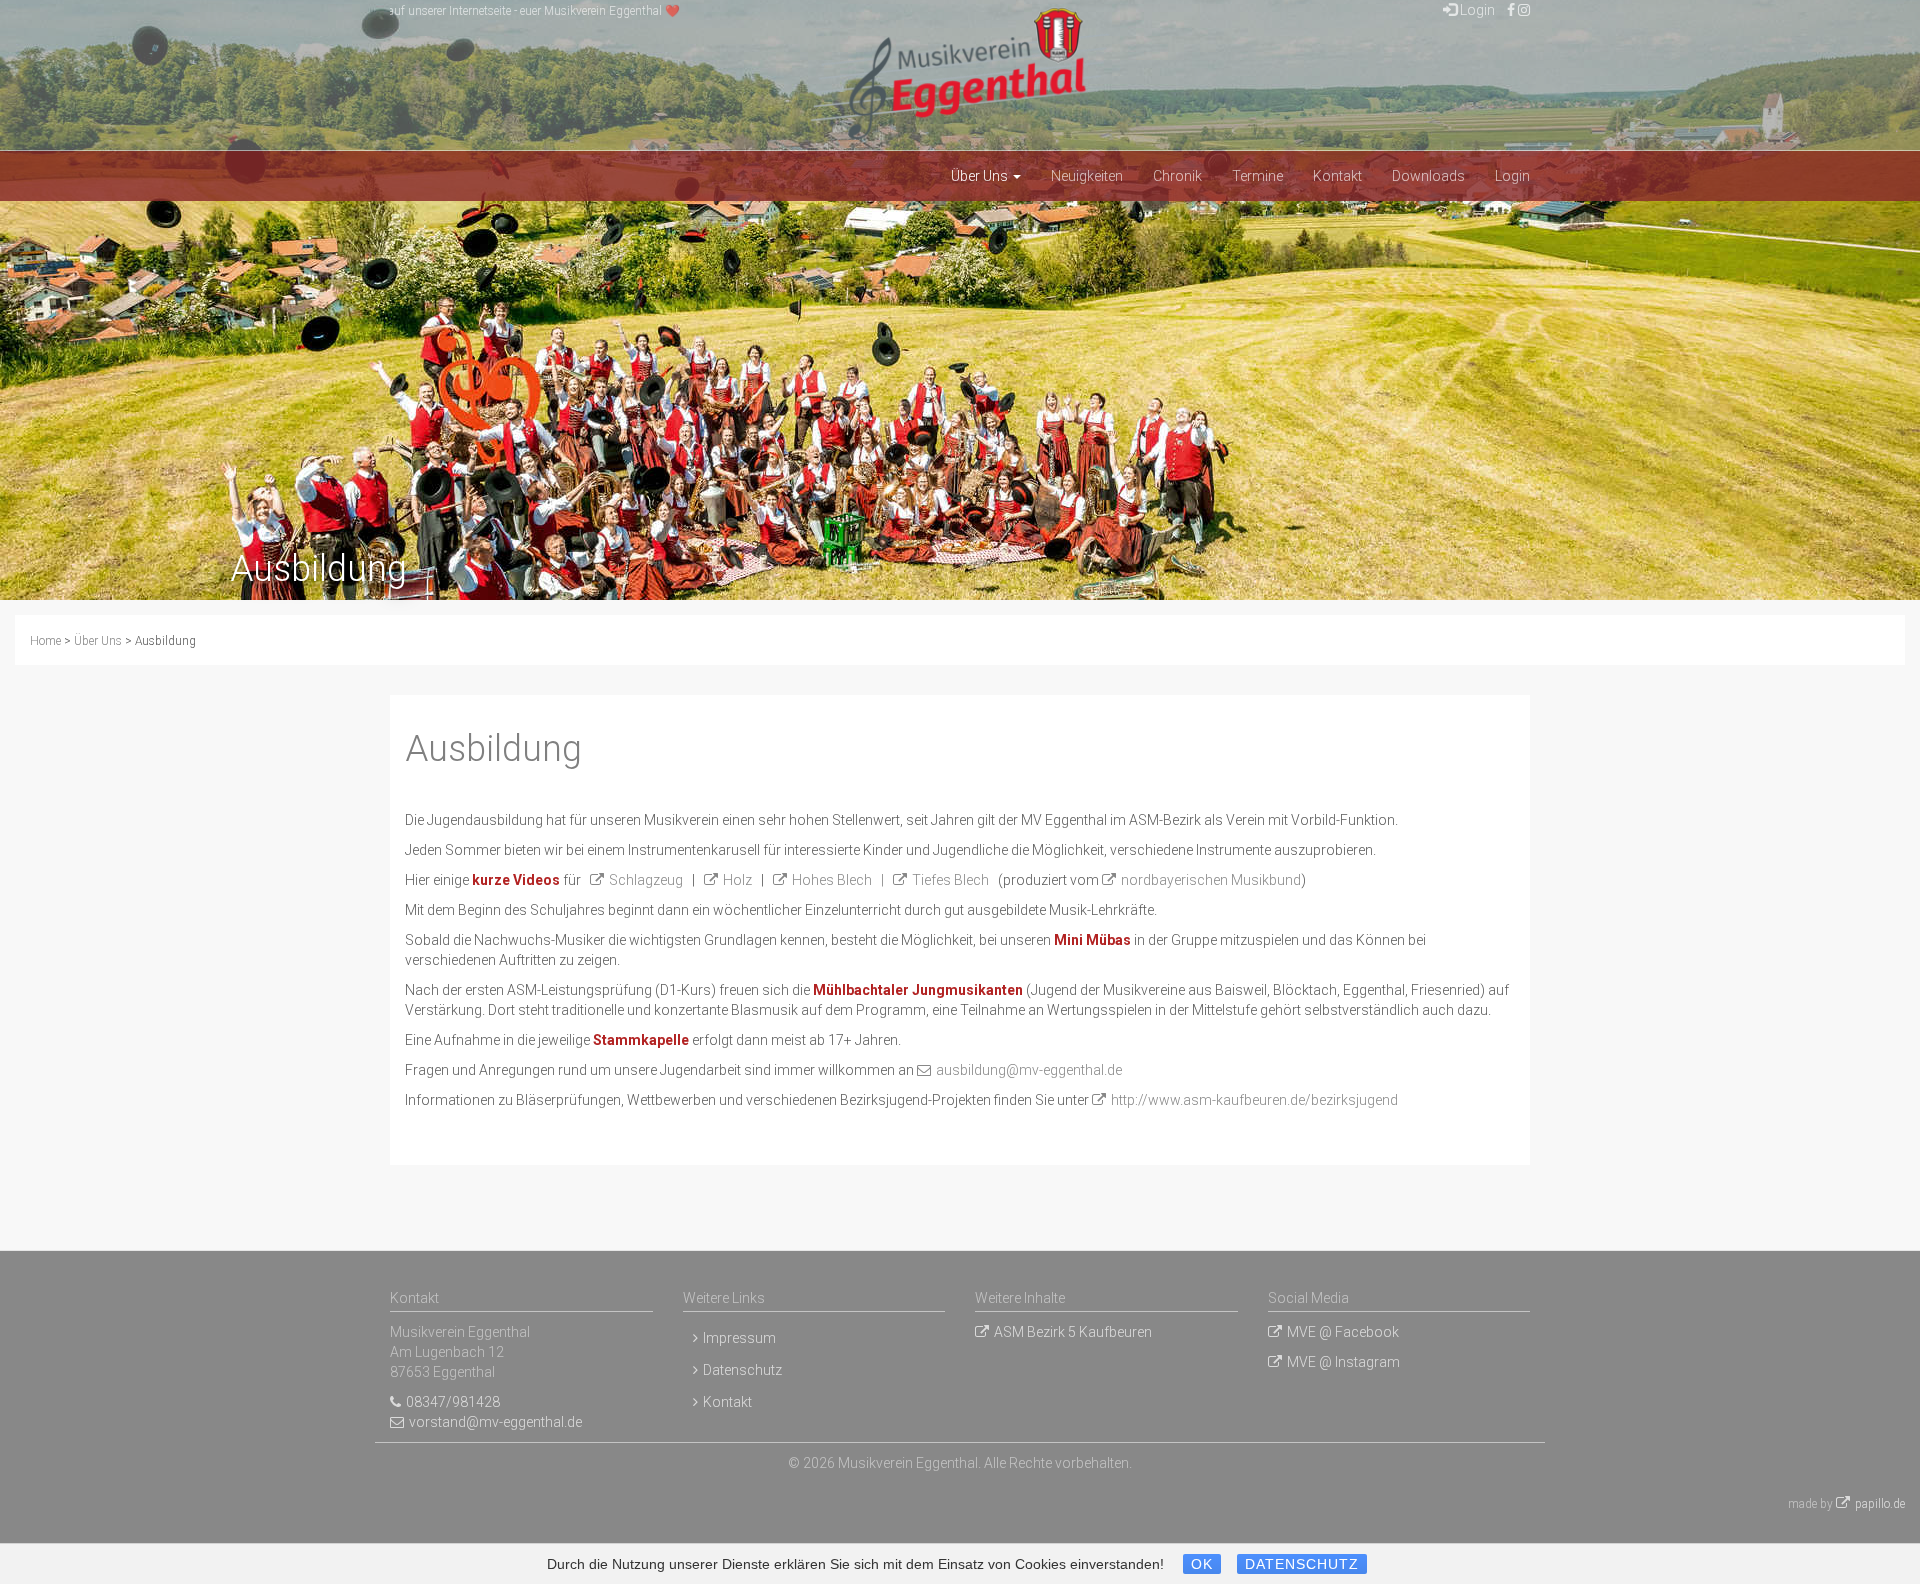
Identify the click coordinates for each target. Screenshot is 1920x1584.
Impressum (739, 1338)
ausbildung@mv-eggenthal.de (1029, 1070)
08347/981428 (453, 1402)
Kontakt (1337, 176)
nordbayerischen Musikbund (1211, 880)
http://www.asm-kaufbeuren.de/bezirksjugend (1254, 1100)
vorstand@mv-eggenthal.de (495, 1422)
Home (45, 641)
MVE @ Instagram (1343, 1362)
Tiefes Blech (950, 880)
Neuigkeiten (1087, 176)
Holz (737, 880)
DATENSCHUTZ (1302, 1564)
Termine (1257, 176)
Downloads (1428, 176)
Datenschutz (742, 1370)
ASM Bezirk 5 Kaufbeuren (1073, 1332)
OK (1202, 1564)
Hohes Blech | (842, 880)
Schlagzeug (646, 880)
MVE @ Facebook (1343, 1332)
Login (1476, 10)
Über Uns (981, 176)
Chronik (1177, 176)
